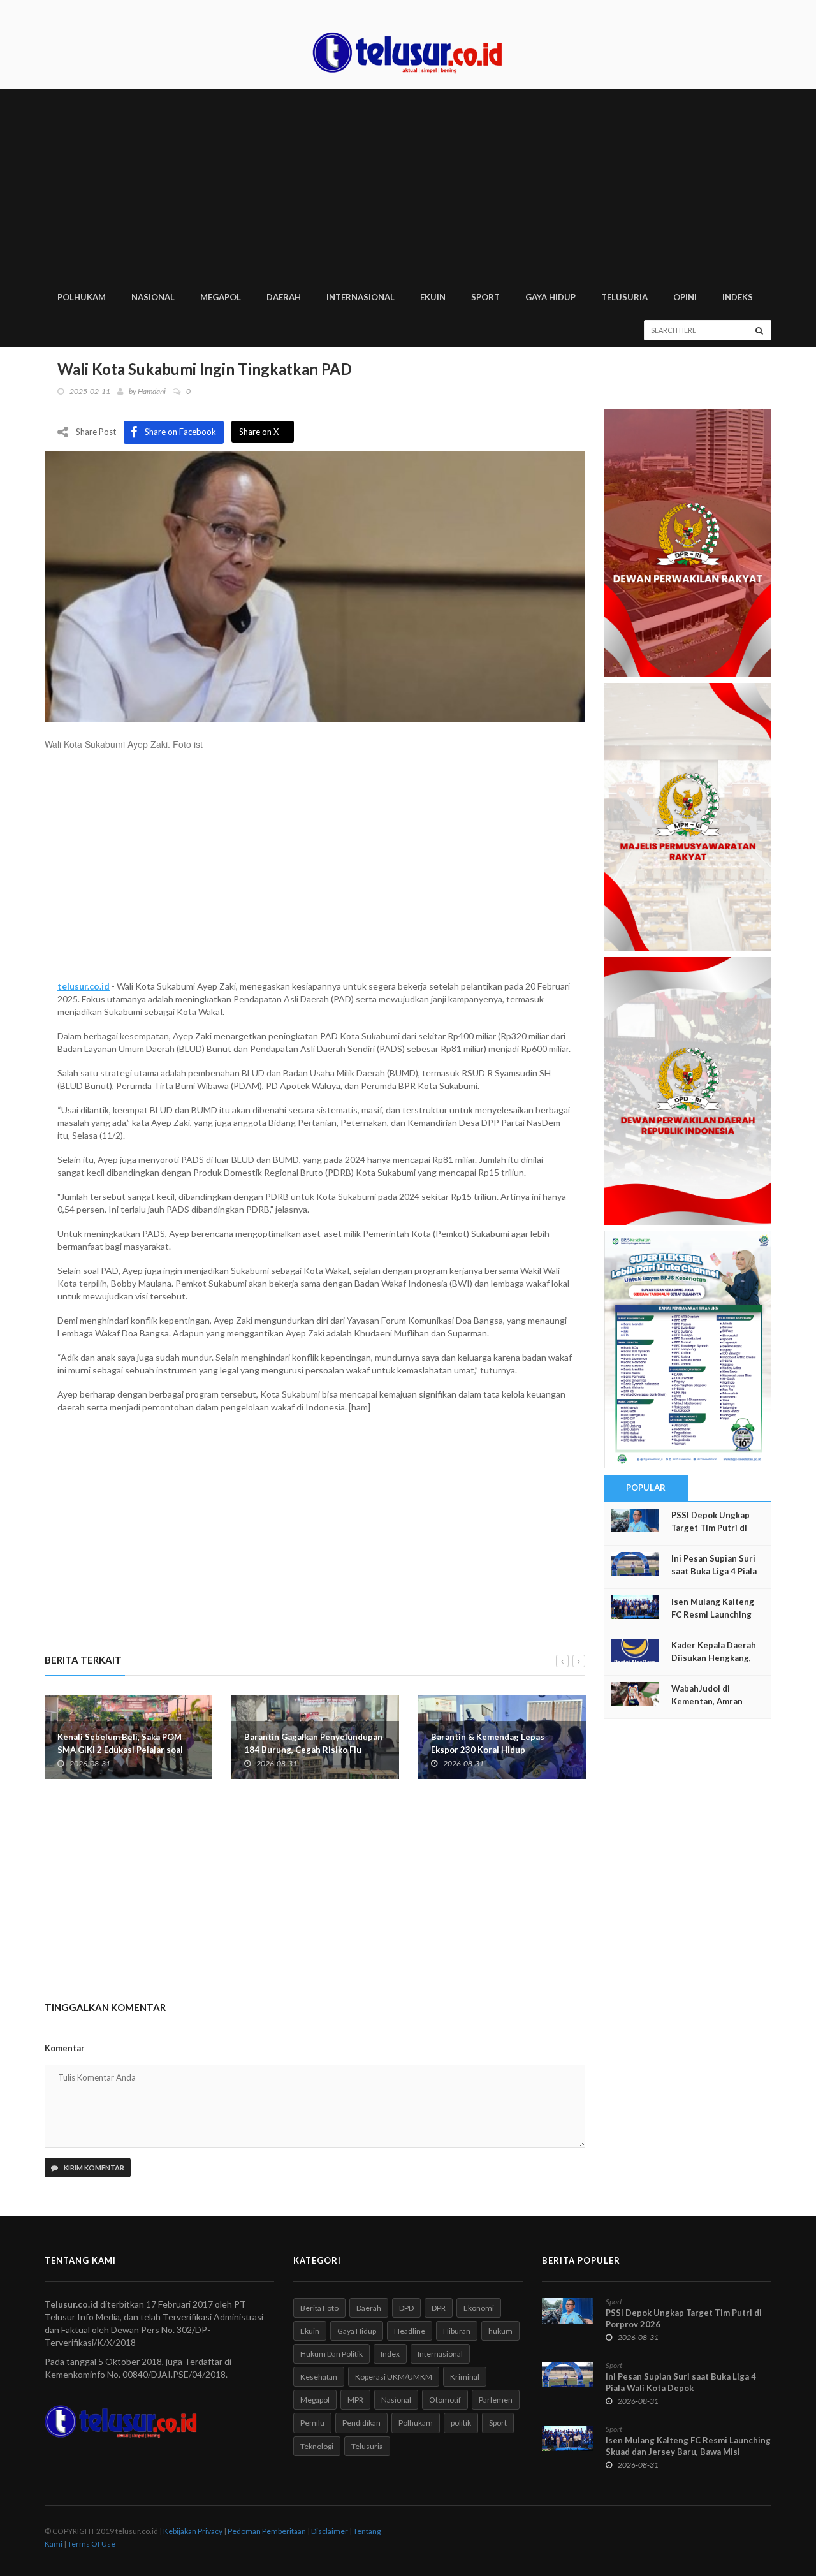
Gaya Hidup (357, 2331)
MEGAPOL (221, 297)
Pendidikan (361, 2423)
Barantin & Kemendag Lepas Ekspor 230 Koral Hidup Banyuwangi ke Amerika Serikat (494, 1750)
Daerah (369, 2308)
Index (390, 2354)
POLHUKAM (82, 297)
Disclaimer (330, 2531)
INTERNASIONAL (361, 297)
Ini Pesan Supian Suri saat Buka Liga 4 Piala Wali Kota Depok (714, 1571)
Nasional (396, 2400)
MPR (355, 2400)
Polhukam (416, 2423)
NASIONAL (153, 297)
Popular (646, 1488)
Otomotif (445, 2400)
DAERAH (284, 297)
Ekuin (310, 2331)
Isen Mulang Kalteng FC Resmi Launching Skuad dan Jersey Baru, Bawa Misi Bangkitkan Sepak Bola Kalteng (688, 2452)
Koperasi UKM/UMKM (394, 2377)
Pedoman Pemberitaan (267, 2531)
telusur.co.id (84, 986)
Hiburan (457, 2331)
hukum (500, 2331)
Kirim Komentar (93, 2168)
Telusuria (367, 2446)
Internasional (440, 2354)
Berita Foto (319, 2308)
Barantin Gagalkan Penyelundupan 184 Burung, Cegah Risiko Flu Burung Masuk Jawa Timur (313, 1750)
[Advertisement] (408, 185)
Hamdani (152, 391)
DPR (439, 2308)
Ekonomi (479, 2308)
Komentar (65, 2048)
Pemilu (312, 2423)
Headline (410, 2331)
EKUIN (433, 297)
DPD (406, 2308)
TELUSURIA (624, 297)
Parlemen (496, 2400)
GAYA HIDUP (550, 297)
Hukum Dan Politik (331, 2354)
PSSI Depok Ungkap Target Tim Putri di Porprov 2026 (710, 1528)
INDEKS (738, 297)
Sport (498, 2423)
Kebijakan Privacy (193, 2531)
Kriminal (465, 2377)
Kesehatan (319, 2377)
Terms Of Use (91, 2544)
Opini (685, 297)
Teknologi (317, 2446)
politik (461, 2423)
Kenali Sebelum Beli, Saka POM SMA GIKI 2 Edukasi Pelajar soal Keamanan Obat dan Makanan (120, 1750)
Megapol (315, 2400)
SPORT (485, 297)
